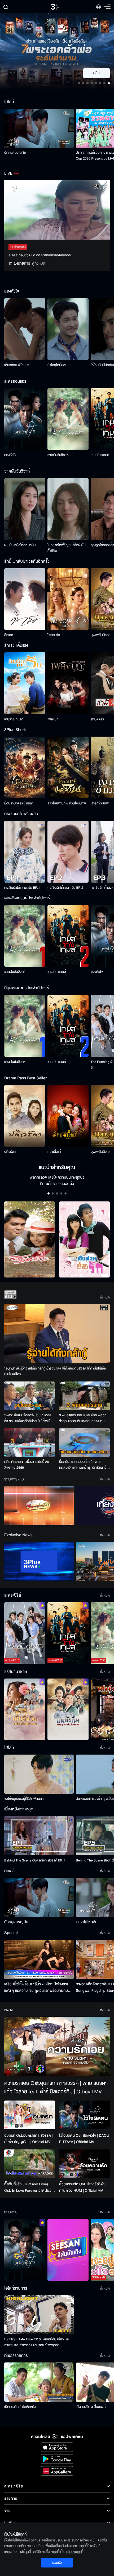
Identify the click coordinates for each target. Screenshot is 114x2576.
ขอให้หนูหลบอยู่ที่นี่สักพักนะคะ (24, 1799)
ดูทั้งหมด (39, 263)
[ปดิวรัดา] (25, 1116)
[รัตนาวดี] (30, 1240)
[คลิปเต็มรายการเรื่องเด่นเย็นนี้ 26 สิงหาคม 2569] (30, 1443)
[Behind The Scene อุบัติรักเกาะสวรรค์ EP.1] (39, 1836)
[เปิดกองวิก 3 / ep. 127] (25, 2250)
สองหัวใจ (10, 455)
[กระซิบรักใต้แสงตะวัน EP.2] (68, 852)
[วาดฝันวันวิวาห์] (68, 419)
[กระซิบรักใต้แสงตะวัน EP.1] (25, 852)
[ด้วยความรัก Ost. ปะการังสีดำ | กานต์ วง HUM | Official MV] (84, 2164)
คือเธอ (9, 635)
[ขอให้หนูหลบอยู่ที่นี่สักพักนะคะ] (39, 1774)
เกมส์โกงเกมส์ (100, 455)
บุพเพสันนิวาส (100, 635)
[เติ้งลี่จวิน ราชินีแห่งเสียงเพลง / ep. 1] (25, 1709)
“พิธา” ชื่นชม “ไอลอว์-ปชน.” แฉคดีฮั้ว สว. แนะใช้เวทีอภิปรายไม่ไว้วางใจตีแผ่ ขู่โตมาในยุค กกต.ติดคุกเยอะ (28, 1418)
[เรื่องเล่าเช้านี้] (39, 1506)
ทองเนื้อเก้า (55, 1152)
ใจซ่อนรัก (54, 635)
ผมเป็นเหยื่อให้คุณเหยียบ (21, 545)
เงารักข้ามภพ (100, 803)
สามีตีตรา (97, 719)
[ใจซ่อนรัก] (68, 599)
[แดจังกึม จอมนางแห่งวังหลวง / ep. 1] (68, 1709)
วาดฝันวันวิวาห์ (58, 455)
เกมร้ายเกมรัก (14, 719)
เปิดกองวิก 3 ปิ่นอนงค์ (91, 2407)
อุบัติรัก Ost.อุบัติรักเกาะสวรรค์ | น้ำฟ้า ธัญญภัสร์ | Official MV (28, 2139)
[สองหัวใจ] (25, 419)
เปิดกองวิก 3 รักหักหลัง (20, 2407)
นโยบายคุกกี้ (75, 2552)
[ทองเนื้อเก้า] (68, 1116)
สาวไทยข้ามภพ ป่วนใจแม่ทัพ (67, 803)
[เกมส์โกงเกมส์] (68, 936)
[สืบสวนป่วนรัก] (84, 1240)
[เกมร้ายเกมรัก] (25, 683)
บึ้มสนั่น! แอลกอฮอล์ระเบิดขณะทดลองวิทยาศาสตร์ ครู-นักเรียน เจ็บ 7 (84, 1465)
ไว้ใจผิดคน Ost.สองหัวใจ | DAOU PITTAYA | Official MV (84, 2139)
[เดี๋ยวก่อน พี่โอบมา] (25, 329)
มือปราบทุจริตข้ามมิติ (19, 803)
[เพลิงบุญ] (68, 683)
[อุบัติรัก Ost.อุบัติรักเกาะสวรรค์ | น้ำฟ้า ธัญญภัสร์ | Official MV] (30, 2115)
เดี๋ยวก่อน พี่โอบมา (17, 365)
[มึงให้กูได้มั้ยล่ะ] (68, 329)
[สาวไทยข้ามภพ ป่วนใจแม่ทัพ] (68, 768)
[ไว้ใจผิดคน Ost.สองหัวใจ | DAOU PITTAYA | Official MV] (84, 2115)
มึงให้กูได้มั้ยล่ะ (57, 365)
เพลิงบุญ (54, 719)
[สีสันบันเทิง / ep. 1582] (68, 2250)
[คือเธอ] (25, 599)
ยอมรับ (57, 2563)
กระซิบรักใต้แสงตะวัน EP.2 (65, 888)
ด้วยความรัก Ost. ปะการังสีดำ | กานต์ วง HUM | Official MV (83, 2187)
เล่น (100, 73)
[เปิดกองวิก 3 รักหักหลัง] (39, 2382)
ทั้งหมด (105, 1297)
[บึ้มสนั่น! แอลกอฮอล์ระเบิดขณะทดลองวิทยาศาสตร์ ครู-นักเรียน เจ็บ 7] (84, 1443)
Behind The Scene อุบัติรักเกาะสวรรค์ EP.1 (35, 1860)
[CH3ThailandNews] (39, 1561)
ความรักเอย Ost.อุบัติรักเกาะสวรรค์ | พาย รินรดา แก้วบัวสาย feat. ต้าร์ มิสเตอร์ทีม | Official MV (56, 2088)
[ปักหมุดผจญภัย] (39, 128)
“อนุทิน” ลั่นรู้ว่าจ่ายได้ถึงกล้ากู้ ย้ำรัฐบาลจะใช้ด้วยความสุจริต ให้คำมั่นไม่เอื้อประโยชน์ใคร (55, 1371)
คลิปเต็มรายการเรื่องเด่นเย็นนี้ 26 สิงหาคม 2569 (27, 1465)
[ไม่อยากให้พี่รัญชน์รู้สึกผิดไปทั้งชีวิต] (68, 509)
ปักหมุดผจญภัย (15, 153)
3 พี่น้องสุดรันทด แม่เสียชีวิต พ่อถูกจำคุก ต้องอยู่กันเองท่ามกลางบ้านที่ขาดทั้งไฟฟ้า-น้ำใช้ (83, 1418)
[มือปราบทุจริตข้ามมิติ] (25, 768)
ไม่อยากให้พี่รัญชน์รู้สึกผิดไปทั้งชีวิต (67, 548)
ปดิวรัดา (10, 1152)
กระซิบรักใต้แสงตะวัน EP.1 (22, 888)
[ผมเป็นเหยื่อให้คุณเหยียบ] (25, 509)
